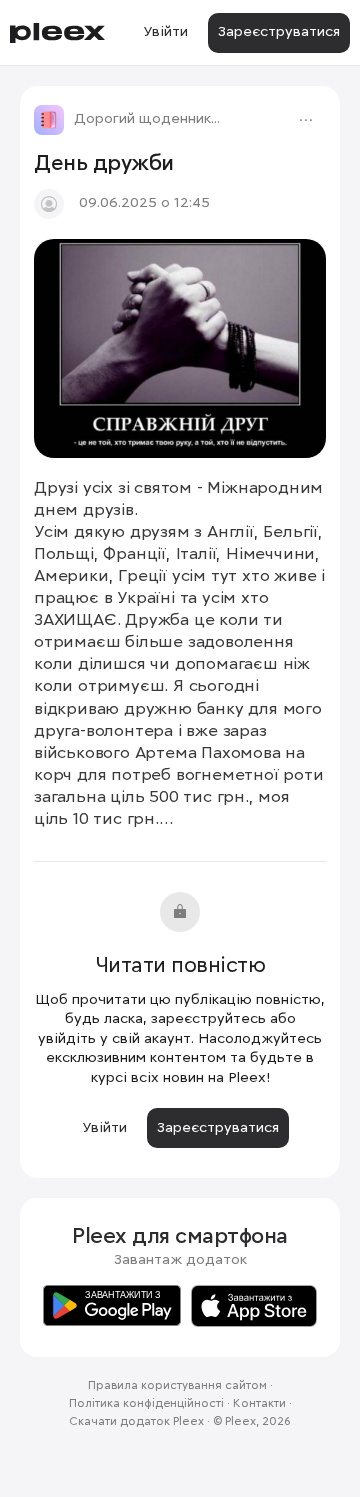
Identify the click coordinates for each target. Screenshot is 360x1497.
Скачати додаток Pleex (136, 1422)
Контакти (259, 1404)
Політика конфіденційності (146, 1404)
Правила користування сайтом (177, 1386)
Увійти (165, 32)
